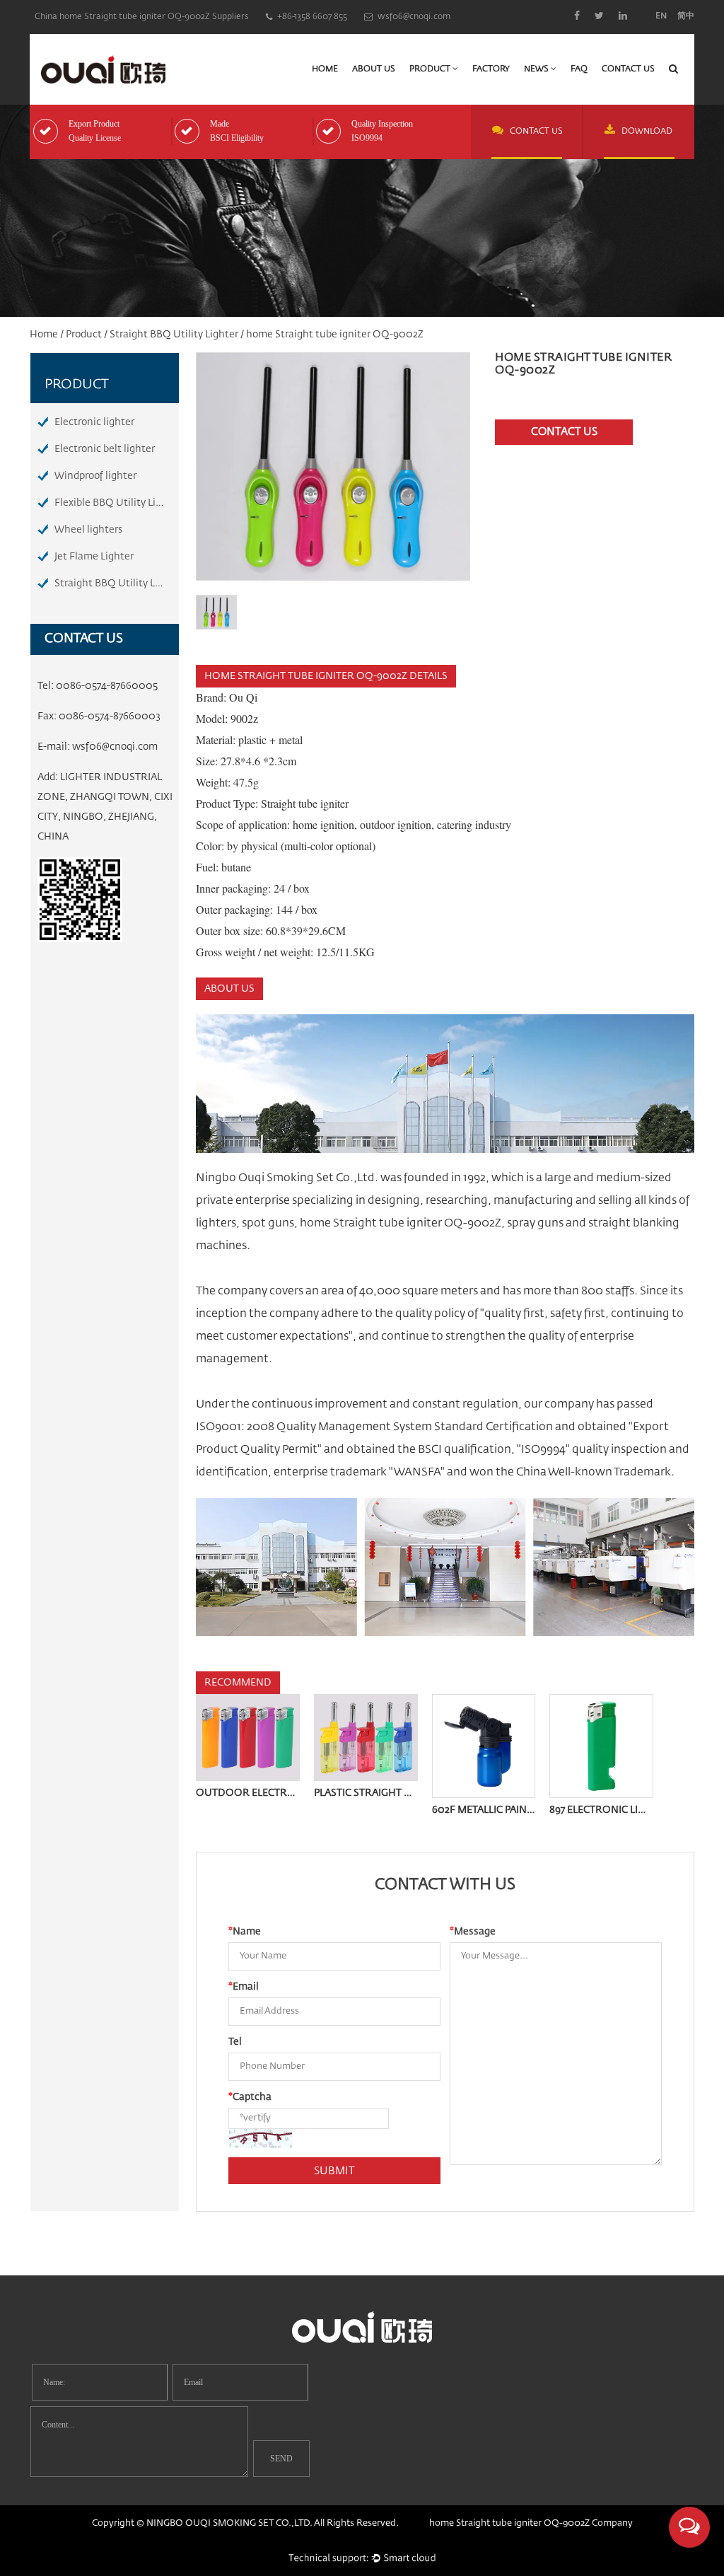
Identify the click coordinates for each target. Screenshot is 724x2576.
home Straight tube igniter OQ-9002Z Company (531, 2523)
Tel (235, 2042)
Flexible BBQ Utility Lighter (117, 503)
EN (661, 16)
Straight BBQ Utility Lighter (174, 335)
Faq (579, 69)
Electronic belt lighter (105, 449)
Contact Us (628, 69)
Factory (491, 69)
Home (325, 69)
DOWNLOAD (647, 132)
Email (244, 1987)
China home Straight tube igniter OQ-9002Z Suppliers (142, 17)
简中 (686, 16)
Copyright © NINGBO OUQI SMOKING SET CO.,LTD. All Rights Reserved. (245, 2523)
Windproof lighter (95, 476)
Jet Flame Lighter (94, 557)
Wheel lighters (89, 530)
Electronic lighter (94, 422)
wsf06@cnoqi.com (115, 747)
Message (473, 1932)
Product (431, 69)
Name (245, 1932)
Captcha (250, 2097)
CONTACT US (536, 132)
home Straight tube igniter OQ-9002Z (401, 1224)
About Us (374, 69)
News (537, 69)
